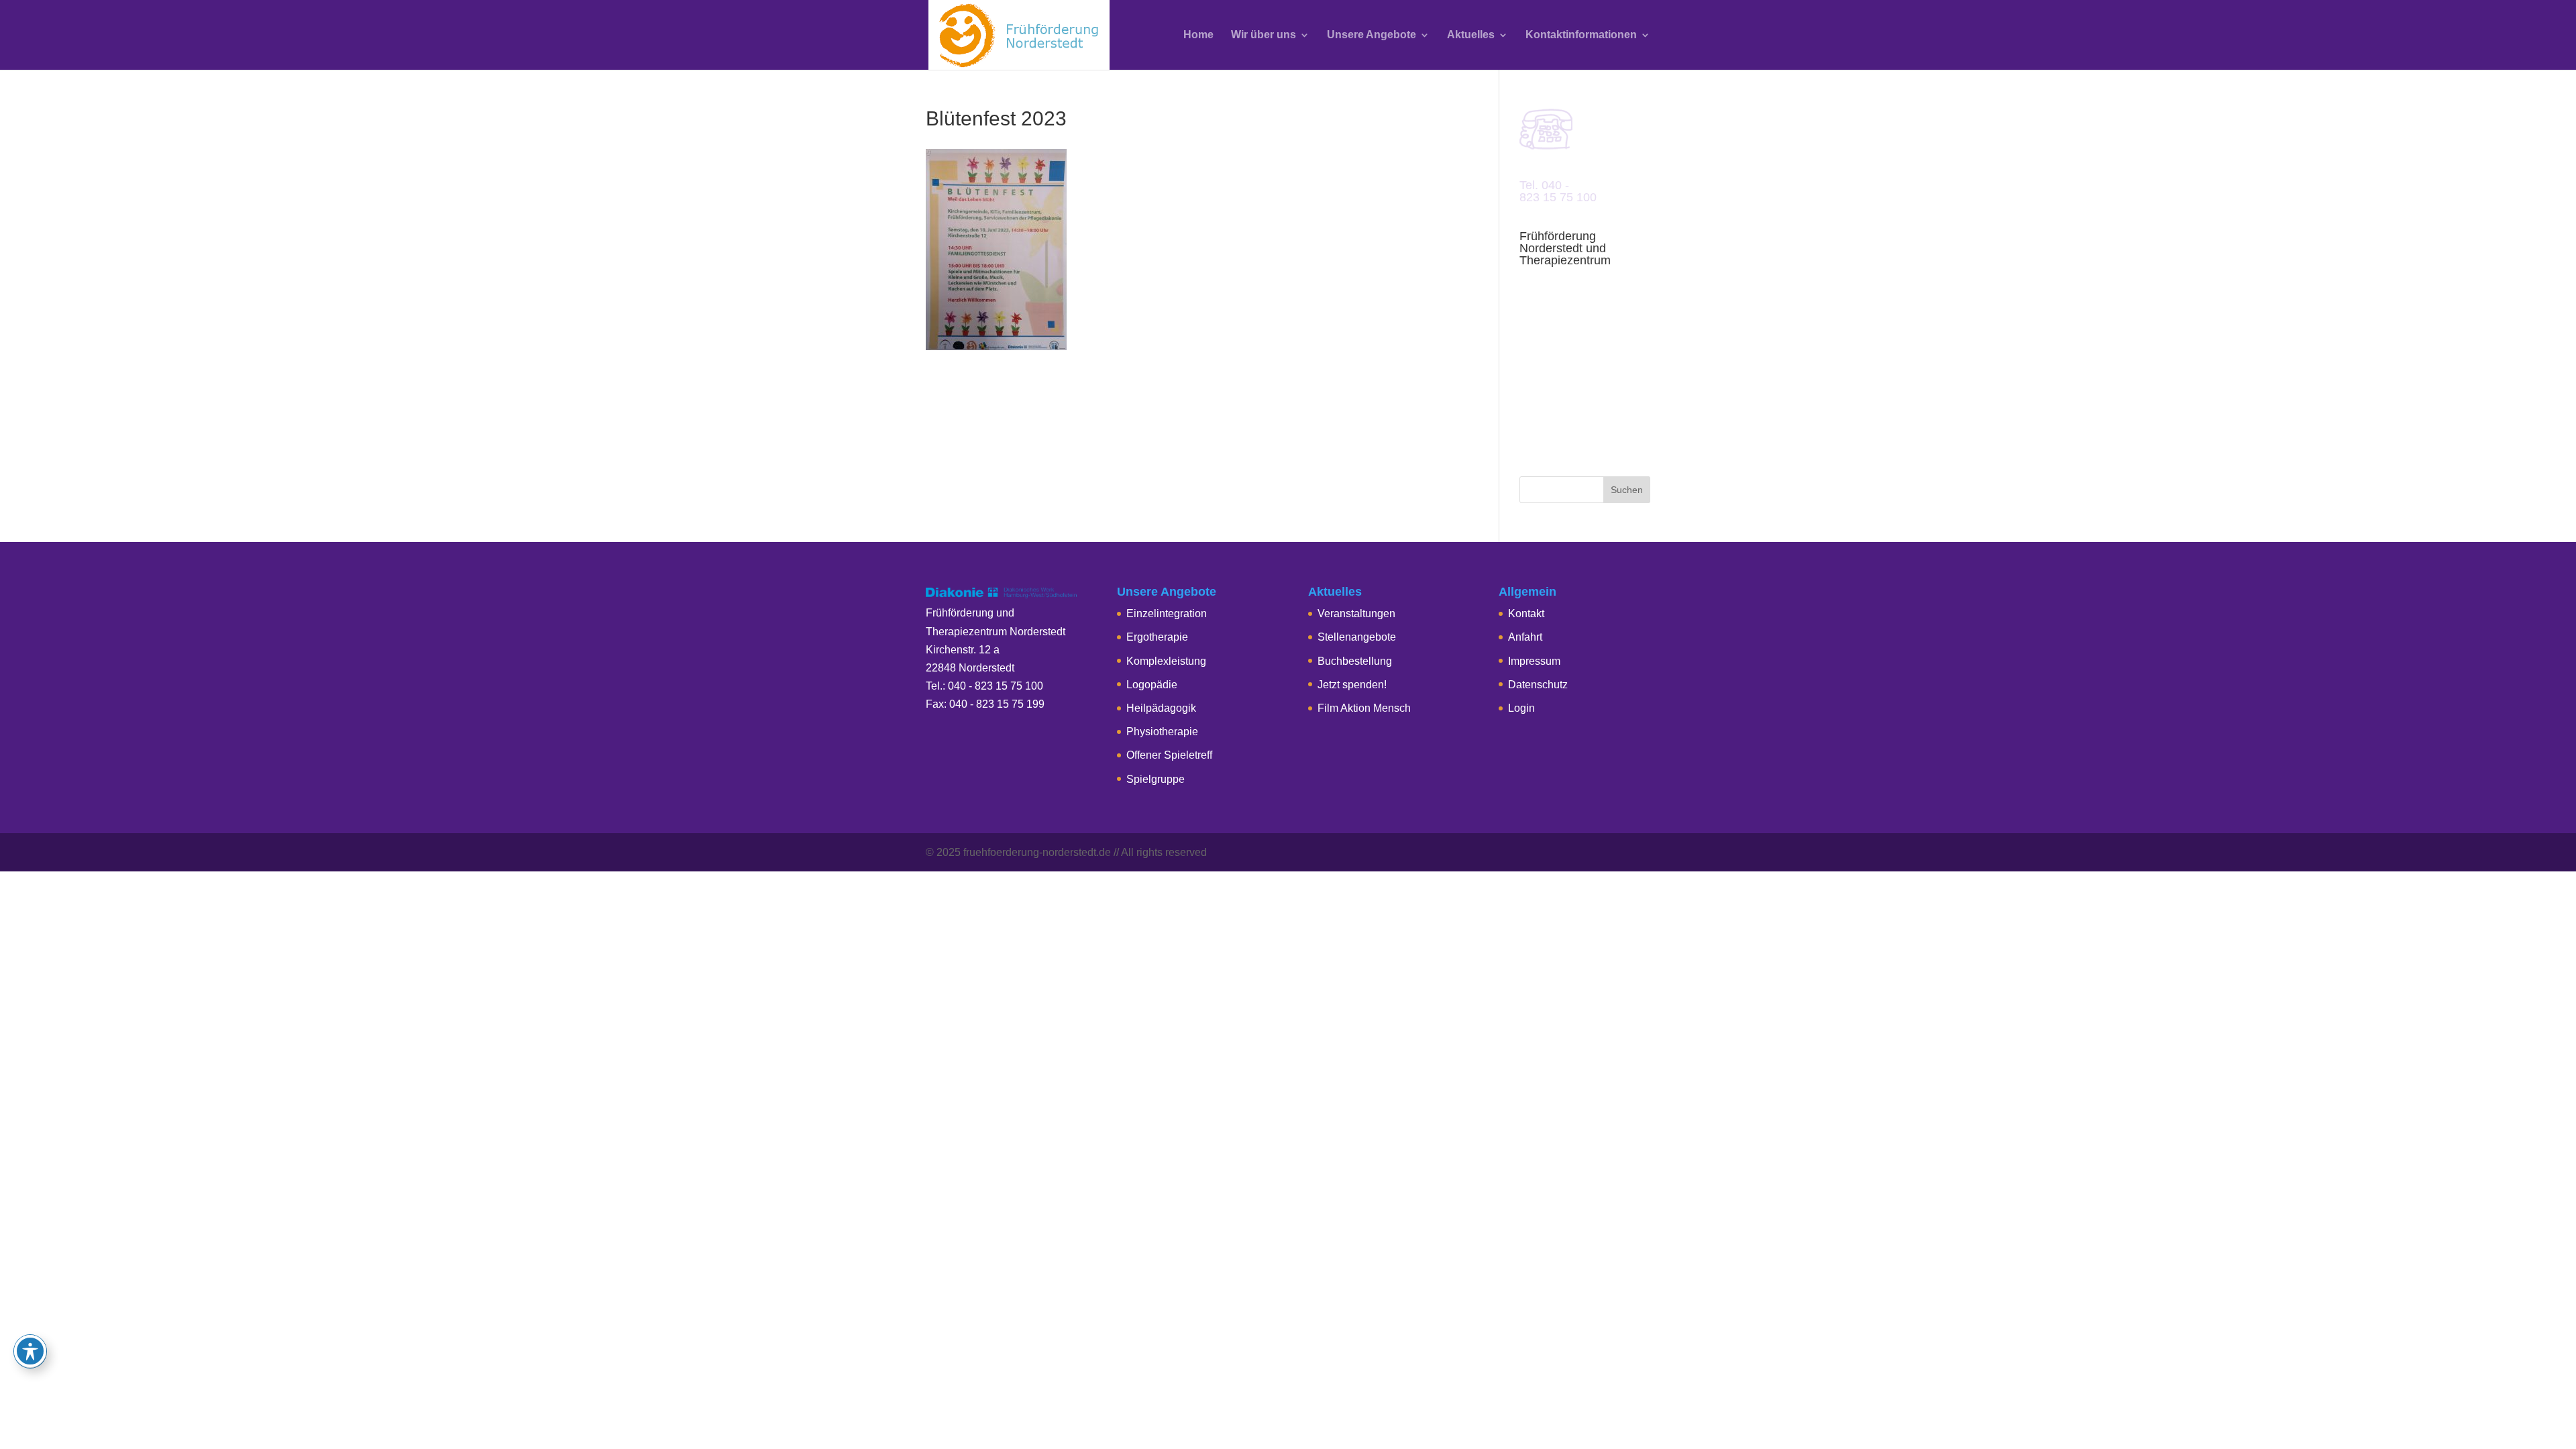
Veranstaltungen (1356, 613)
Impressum (1534, 661)
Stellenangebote (1357, 637)
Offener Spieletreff (1169, 755)
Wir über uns (1264, 35)
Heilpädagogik (1161, 708)
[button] (30, 1419)
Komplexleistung (1166, 661)
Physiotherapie (1162, 732)
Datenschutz (1538, 685)
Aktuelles (1471, 35)
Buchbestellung (1355, 661)
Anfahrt (1525, 637)
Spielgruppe (1156, 779)
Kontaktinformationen (1581, 35)
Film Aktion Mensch (1364, 708)
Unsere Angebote (1372, 35)
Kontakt (1526, 613)
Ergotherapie (1157, 637)
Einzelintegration (1167, 613)
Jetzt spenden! (1352, 685)
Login (1521, 708)
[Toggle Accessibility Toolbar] (30, 1351)
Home (1198, 35)
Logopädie (1152, 685)
